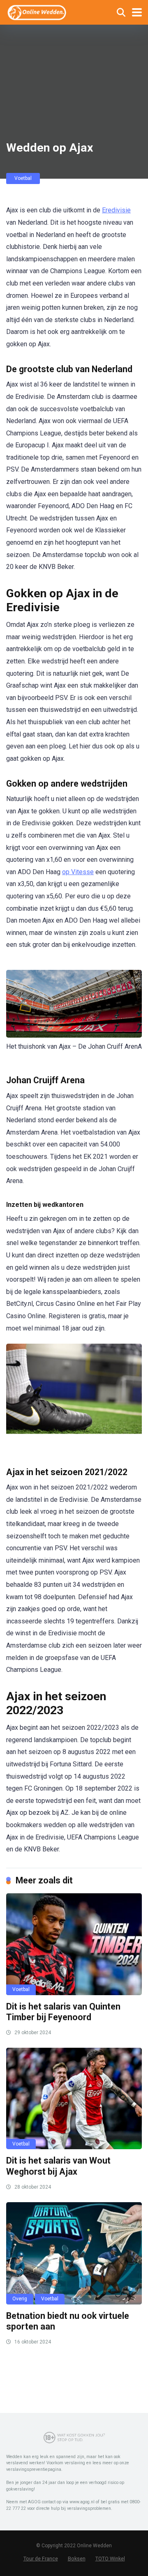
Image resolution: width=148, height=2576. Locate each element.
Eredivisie (116, 210)
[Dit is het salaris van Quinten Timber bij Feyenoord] (74, 1944)
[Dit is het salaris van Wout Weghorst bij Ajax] (74, 2099)
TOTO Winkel (110, 2559)
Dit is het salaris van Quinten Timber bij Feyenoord (63, 2012)
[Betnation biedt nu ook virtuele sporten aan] (74, 2253)
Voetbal (23, 178)
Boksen (77, 2559)
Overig (20, 2299)
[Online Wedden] (37, 11)
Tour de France (41, 2559)
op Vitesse (78, 872)
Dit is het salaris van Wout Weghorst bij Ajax (58, 2166)
